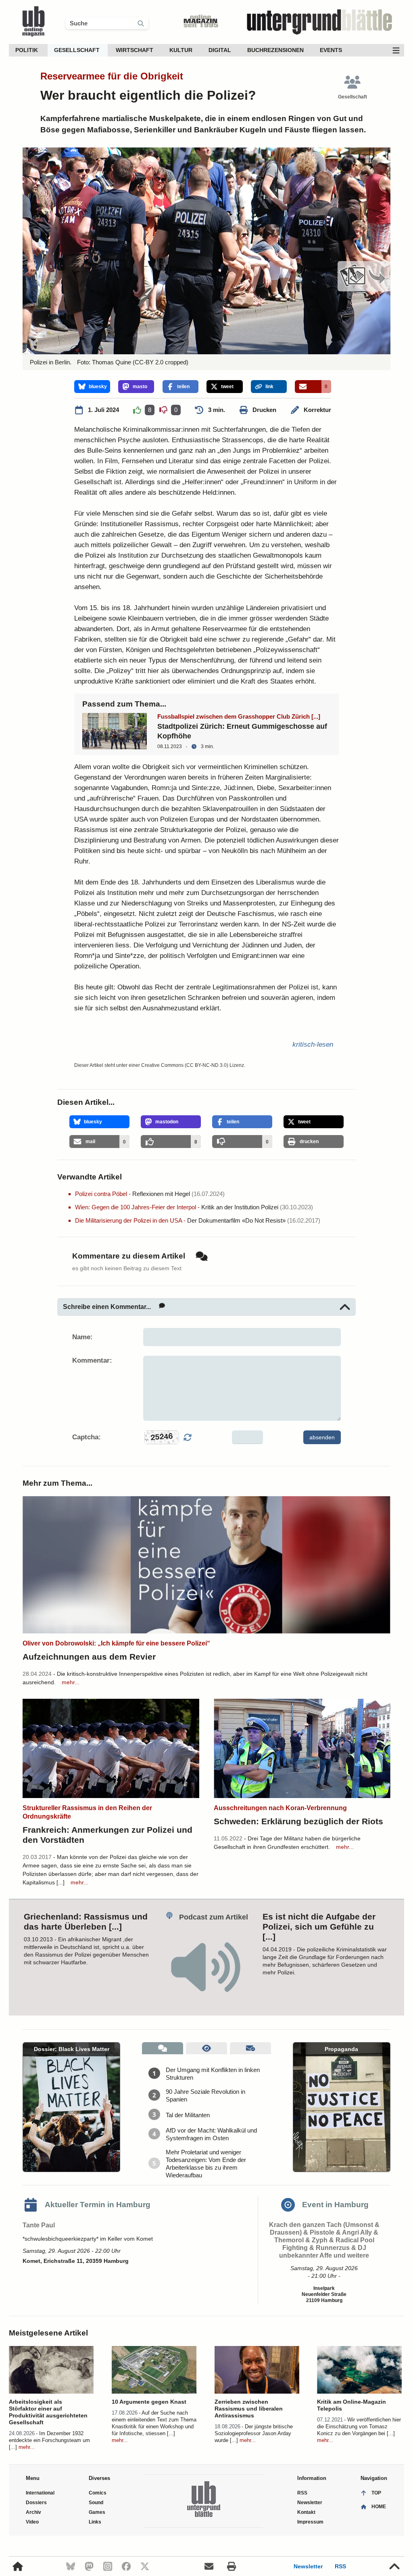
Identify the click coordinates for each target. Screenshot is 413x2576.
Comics (98, 2493)
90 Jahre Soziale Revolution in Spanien (205, 2095)
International (40, 2493)
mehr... (71, 1682)
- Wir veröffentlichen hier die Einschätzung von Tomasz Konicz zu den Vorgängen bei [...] (359, 2426)
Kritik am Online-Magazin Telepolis (351, 2405)
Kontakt (306, 2512)
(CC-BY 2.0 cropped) (160, 362)
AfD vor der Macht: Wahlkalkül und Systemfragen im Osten (211, 2134)
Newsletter (308, 2566)
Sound (96, 2503)
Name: (82, 1337)
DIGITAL (220, 50)
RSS (340, 2566)
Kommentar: (92, 1360)
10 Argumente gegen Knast (149, 2402)
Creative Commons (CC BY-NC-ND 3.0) (185, 1065)
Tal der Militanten (188, 2115)
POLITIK (27, 50)
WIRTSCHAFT (135, 50)
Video (32, 2522)
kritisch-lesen (313, 1044)
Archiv (33, 2512)
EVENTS (331, 50)
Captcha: (87, 1437)
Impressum (310, 2522)
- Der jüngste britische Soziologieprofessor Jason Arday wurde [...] (254, 2433)
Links (95, 2522)
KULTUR (181, 50)
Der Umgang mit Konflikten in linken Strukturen (213, 2074)
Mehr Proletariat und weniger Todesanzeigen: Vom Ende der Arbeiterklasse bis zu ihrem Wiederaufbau (206, 2164)
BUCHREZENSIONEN (275, 50)
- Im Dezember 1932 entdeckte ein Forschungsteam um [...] (49, 2440)
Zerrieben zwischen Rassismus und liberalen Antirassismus (249, 2409)
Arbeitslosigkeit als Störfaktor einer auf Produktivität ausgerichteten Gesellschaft (48, 2412)
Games (97, 2512)
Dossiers (36, 2503)
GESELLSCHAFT (77, 50)
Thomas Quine (112, 362)
